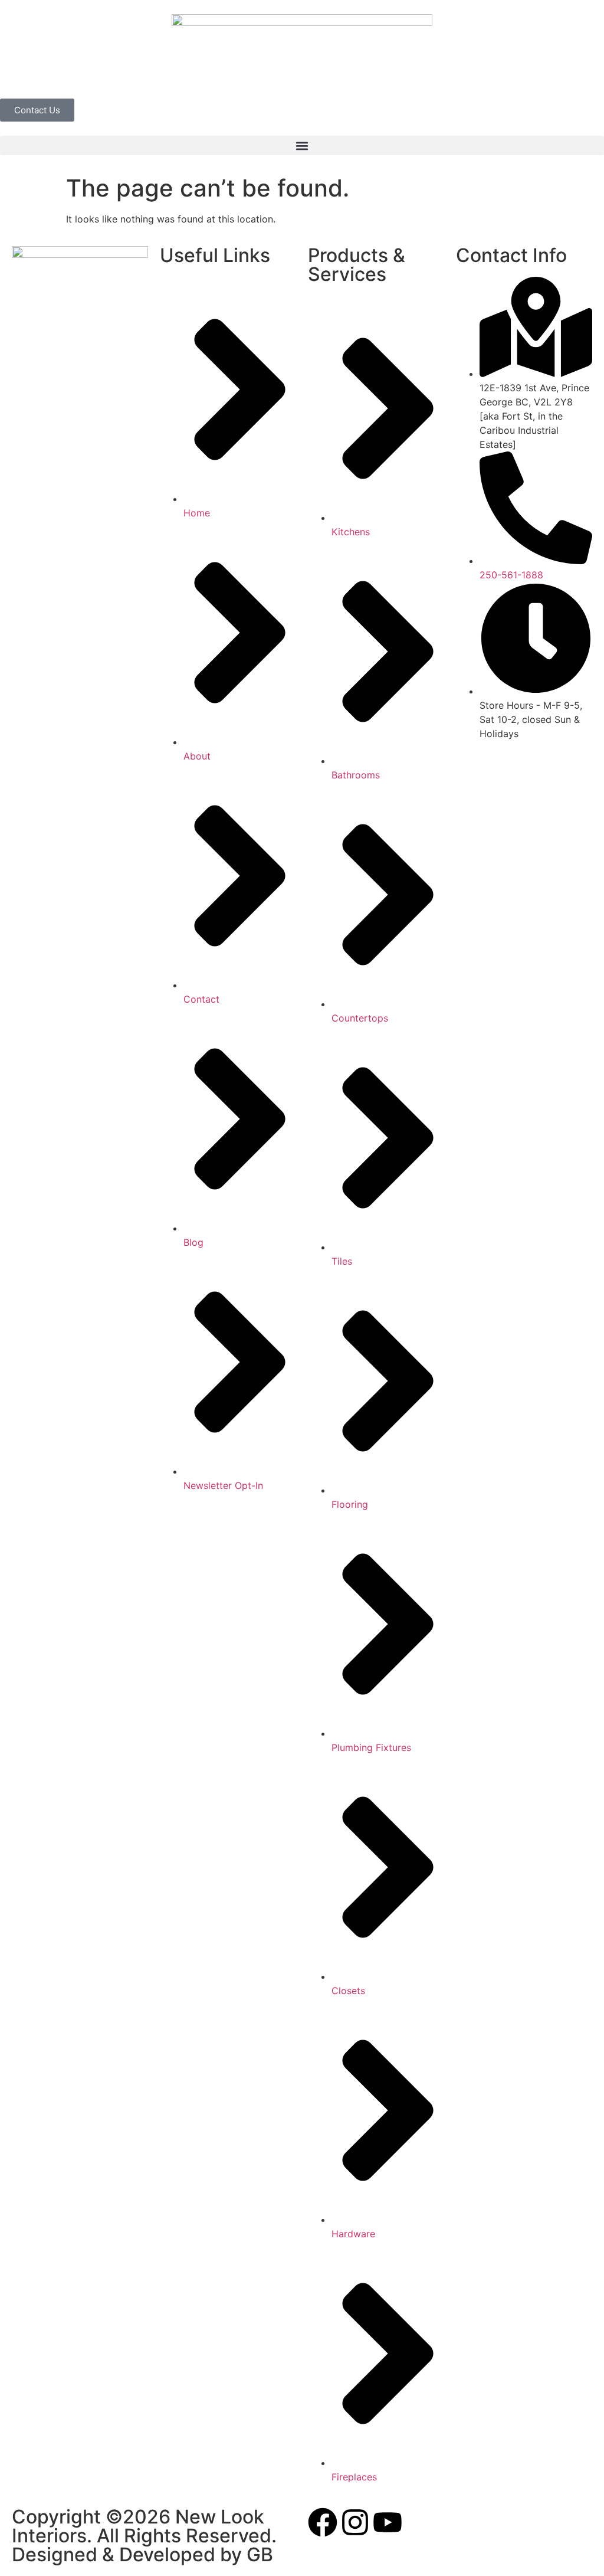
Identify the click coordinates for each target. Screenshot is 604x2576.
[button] (302, 145)
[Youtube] (388, 2522)
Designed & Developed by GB (142, 2554)
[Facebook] (323, 2522)
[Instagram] (355, 2522)
